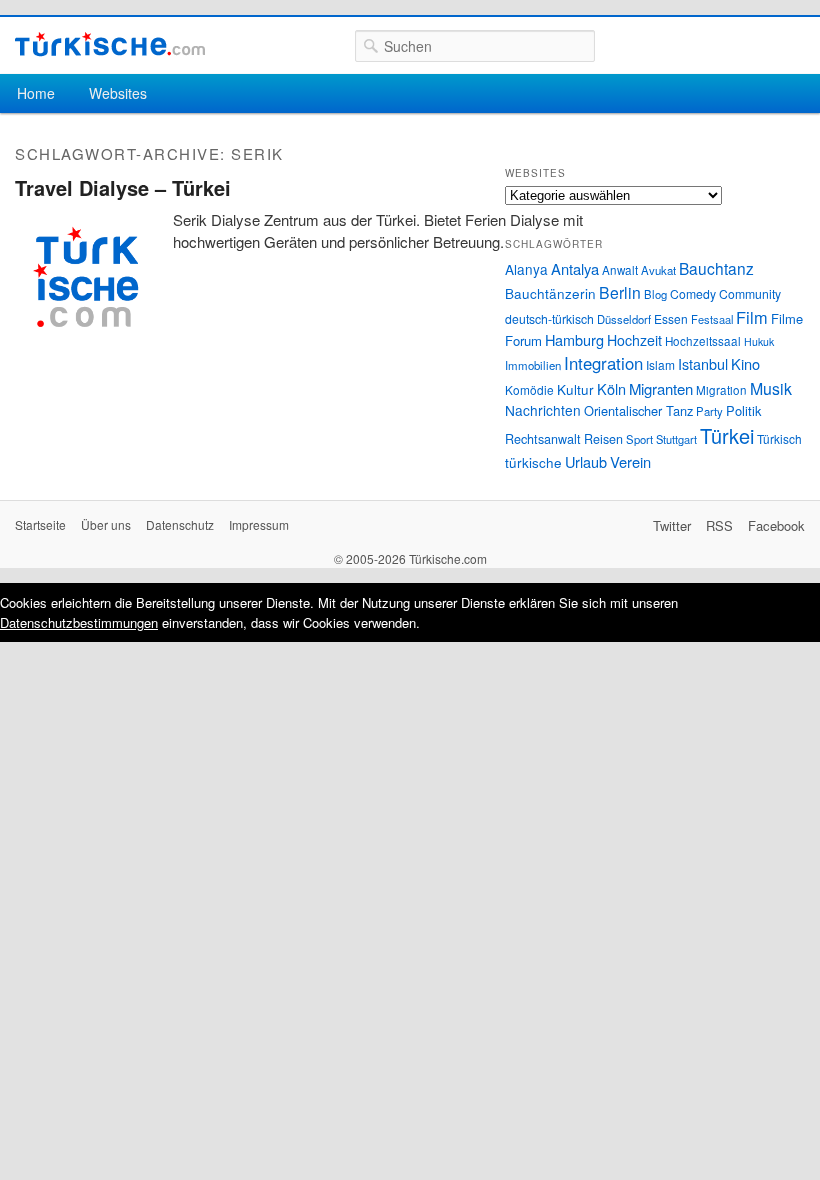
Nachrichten (543, 410)
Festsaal (712, 319)
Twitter (672, 525)
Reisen (603, 439)
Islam (660, 364)
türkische (533, 462)
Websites (118, 93)
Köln (611, 388)
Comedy (693, 293)
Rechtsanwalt (543, 439)
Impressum (259, 524)
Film (752, 317)
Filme (787, 318)
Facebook (776, 525)
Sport (639, 439)
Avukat (658, 270)
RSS (719, 525)
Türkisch (779, 438)
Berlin (620, 292)
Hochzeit (634, 340)
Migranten (661, 388)
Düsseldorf (624, 319)
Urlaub (586, 461)
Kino (745, 363)
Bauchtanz (716, 268)
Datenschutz (180, 524)
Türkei (727, 435)
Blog (655, 294)
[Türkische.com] (110, 44)
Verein (630, 461)
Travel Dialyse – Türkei (123, 187)
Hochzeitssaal (703, 341)
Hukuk (759, 341)
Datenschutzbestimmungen (79, 622)
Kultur (575, 389)
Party (709, 411)
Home (36, 93)
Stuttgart (676, 439)
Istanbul (703, 363)
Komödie (529, 389)
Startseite (40, 524)
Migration (721, 390)
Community (750, 293)
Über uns (106, 524)
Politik (743, 410)
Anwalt (620, 270)
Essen (671, 318)
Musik (771, 388)
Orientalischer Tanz (638, 410)
